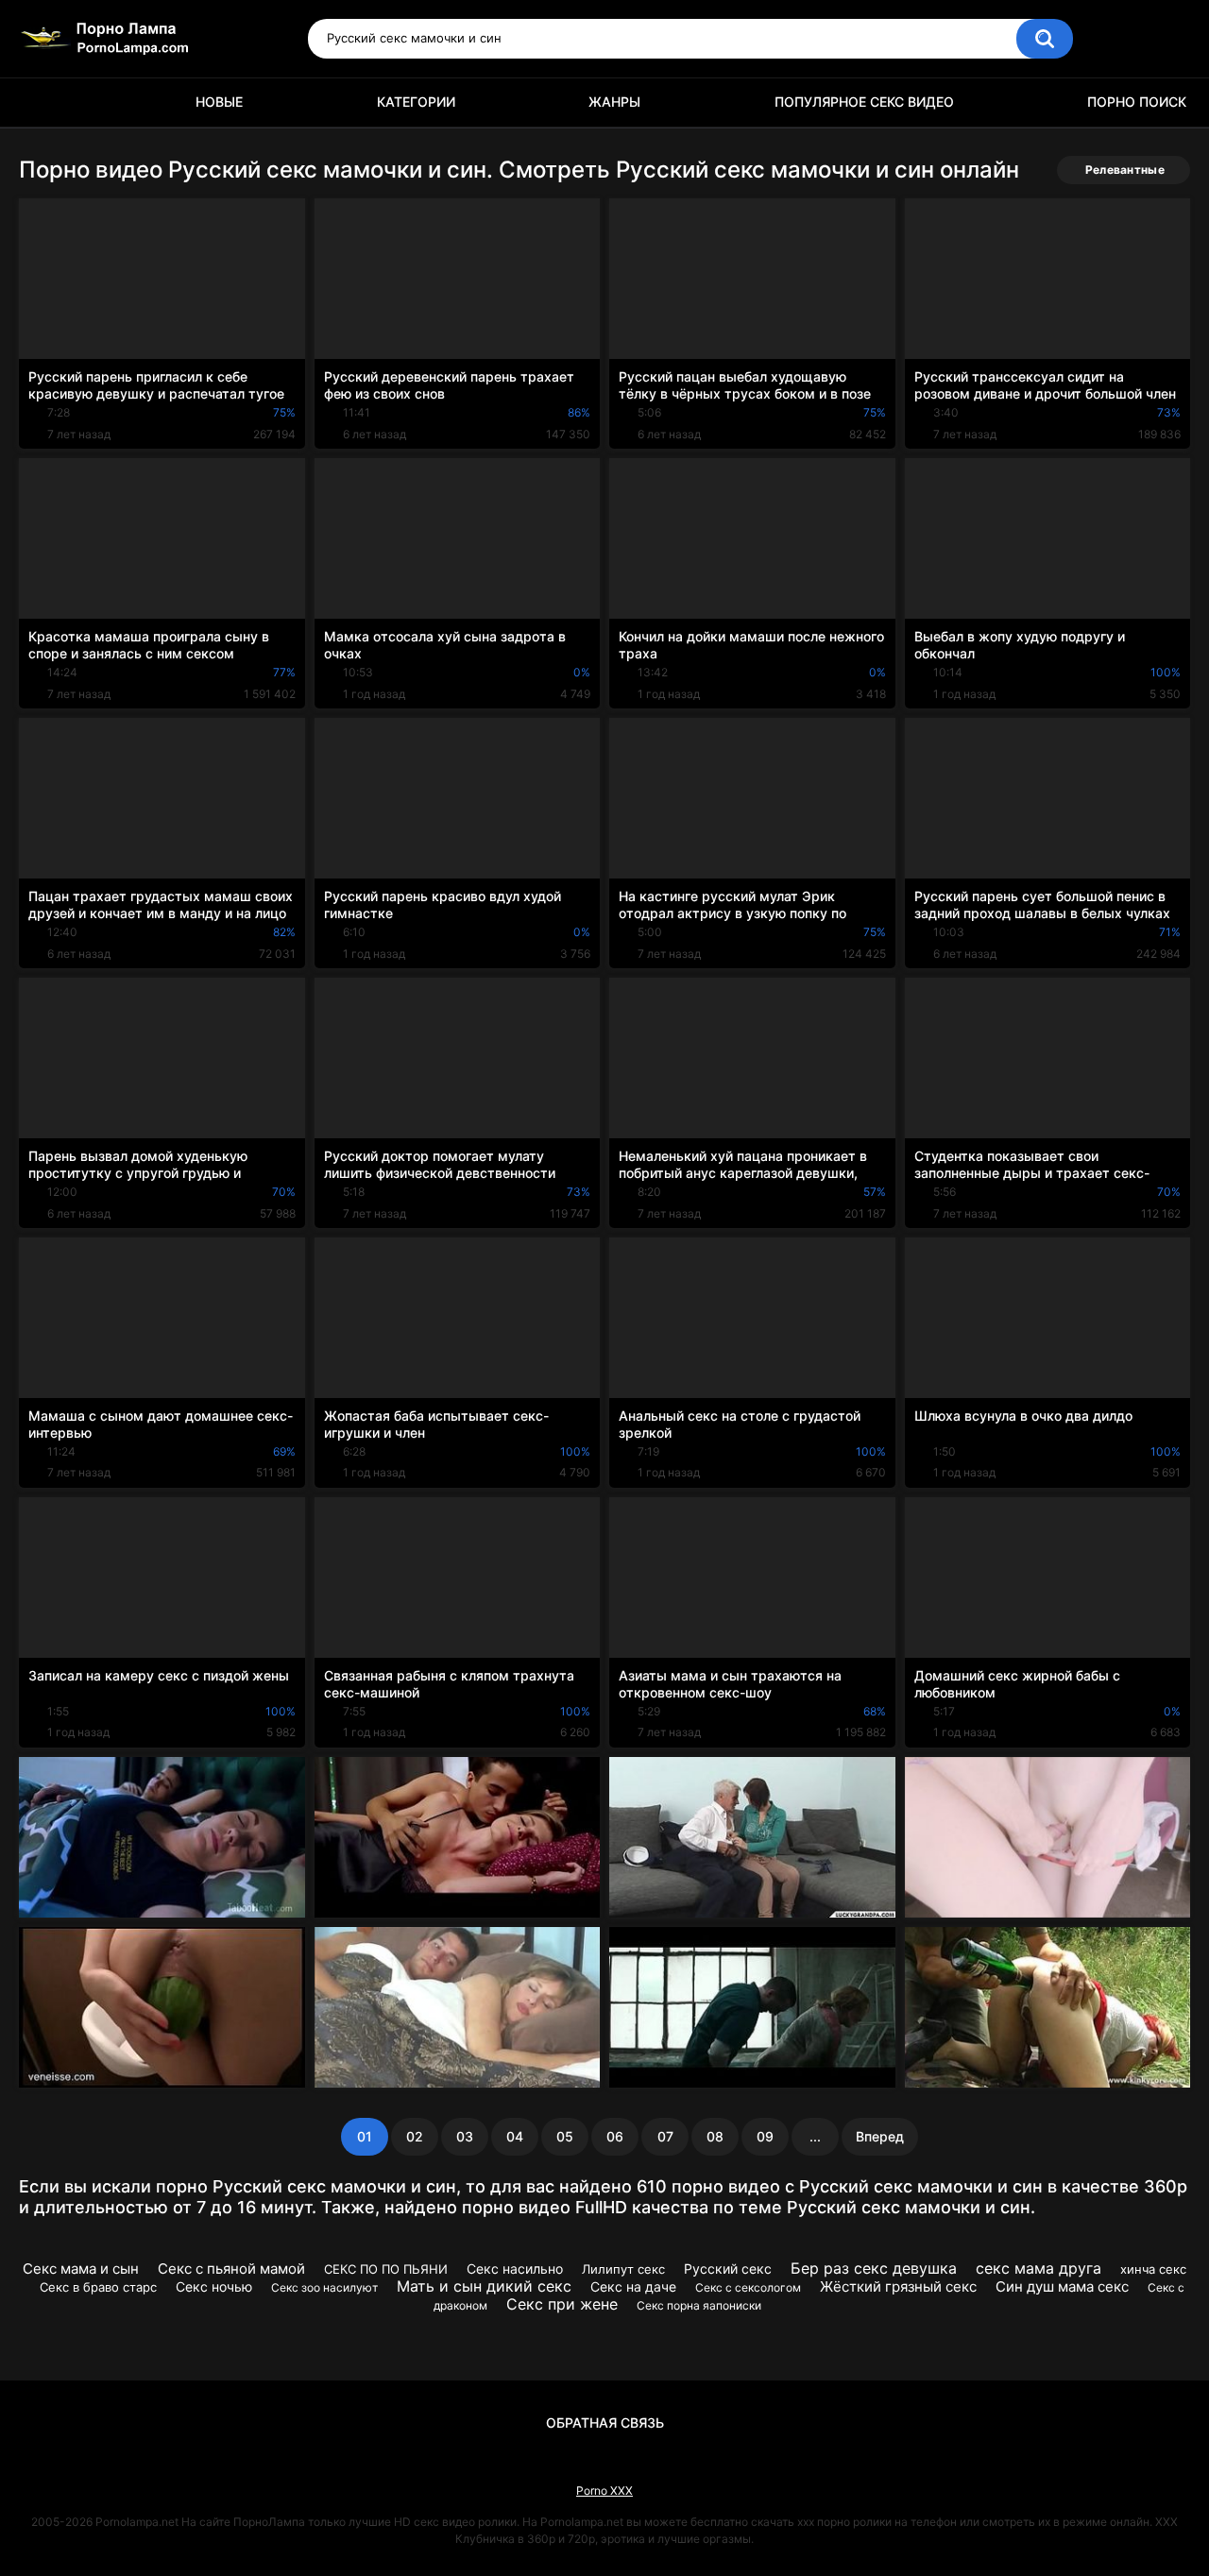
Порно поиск (1137, 102)
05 (565, 2136)
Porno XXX (604, 2491)
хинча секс (1153, 2269)
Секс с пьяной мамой (231, 2269)
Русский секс (728, 2269)
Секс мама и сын (81, 2269)
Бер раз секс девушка (874, 2268)
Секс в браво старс (98, 2287)
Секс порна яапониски (699, 2305)
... (815, 2136)
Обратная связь (605, 2422)
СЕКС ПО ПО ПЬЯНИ (386, 2269)
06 (615, 2136)
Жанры (614, 102)
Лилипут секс (623, 2269)
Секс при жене (562, 2304)
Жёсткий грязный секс (898, 2286)
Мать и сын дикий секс (484, 2286)
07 (665, 2136)
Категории (416, 102)
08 (715, 2136)
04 (515, 2136)
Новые (219, 102)
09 (765, 2136)
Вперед (880, 2136)
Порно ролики (43, 102)
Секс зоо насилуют (324, 2287)
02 (415, 2136)
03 (465, 2136)
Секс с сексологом (748, 2287)
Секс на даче (633, 2286)
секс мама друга (1039, 2268)
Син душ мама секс (1062, 2286)
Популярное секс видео (864, 102)
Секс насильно (515, 2269)
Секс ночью (214, 2286)
